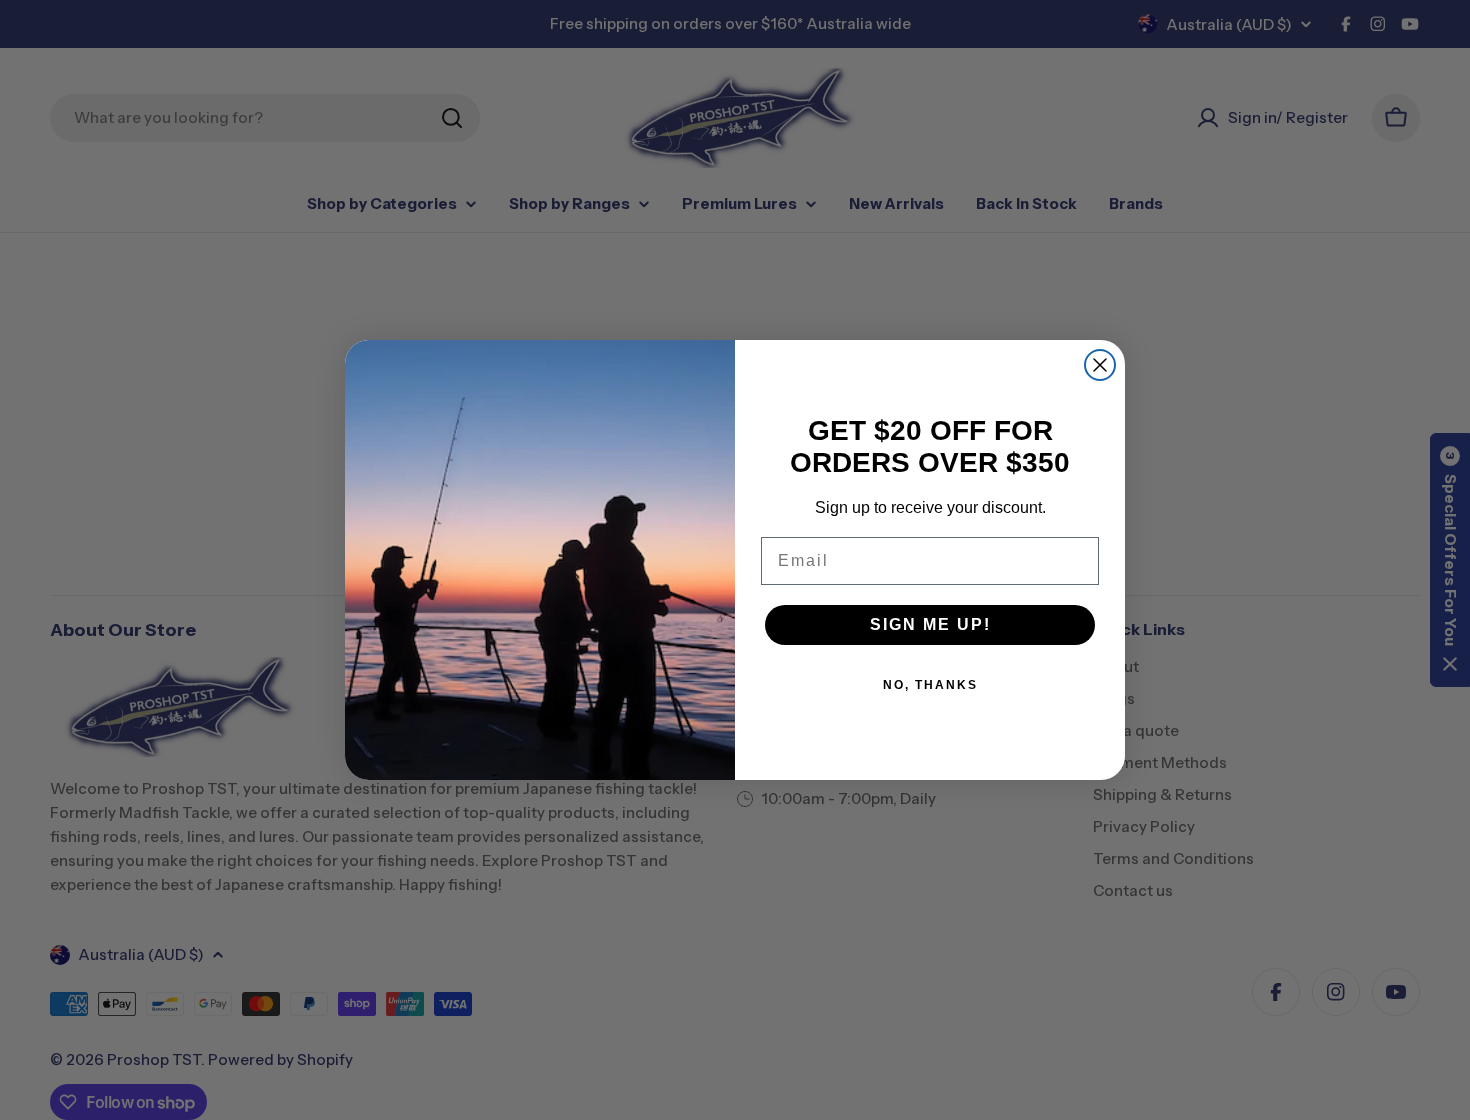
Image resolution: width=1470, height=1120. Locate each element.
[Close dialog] (1100, 365)
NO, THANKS (930, 685)
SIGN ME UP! (930, 624)
